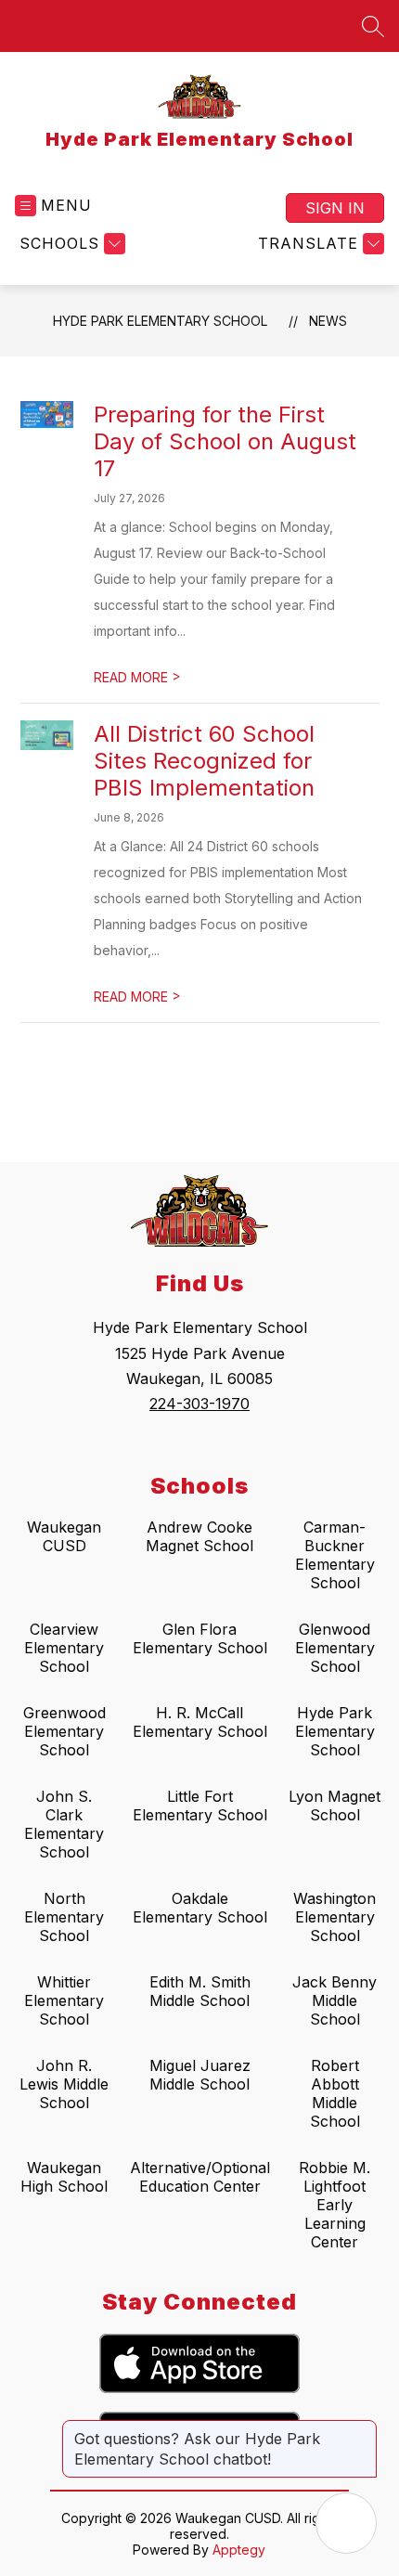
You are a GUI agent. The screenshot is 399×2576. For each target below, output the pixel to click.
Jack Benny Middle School (335, 2000)
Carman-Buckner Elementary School (335, 1555)
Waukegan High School (64, 2177)
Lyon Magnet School (335, 1806)
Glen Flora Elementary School (200, 1638)
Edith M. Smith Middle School (200, 1991)
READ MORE (137, 677)
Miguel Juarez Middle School (200, 2075)
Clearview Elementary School (64, 1648)
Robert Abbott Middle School (335, 2093)
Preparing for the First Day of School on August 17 (225, 441)
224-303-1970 (199, 1404)
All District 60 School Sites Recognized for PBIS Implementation (204, 761)
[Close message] (362, 2429)
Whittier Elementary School (64, 2000)
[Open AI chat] (346, 2523)
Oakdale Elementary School (200, 1908)
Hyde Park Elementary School (160, 321)
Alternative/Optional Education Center (200, 2177)
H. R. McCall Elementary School (200, 1722)
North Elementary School (64, 1917)
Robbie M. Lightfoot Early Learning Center (335, 2205)
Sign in (335, 208)
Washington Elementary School (335, 1917)
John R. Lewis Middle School (64, 2084)
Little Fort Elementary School (200, 1806)
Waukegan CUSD (64, 1536)
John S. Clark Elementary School (64, 1824)
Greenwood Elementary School (64, 1731)
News (328, 321)
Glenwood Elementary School (335, 1648)
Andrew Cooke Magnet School (199, 1536)
